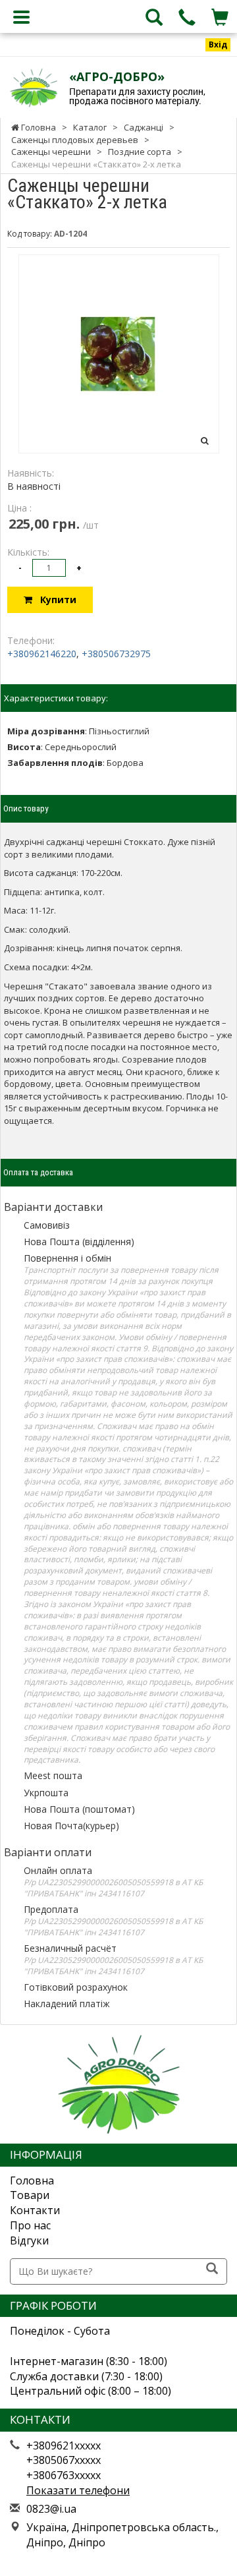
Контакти (35, 2210)
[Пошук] (212, 2269)
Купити (54, 600)
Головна (32, 2181)
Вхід (218, 44)
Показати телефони (78, 2490)
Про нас (30, 2225)
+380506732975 (116, 654)
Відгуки (29, 2240)
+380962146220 (42, 654)
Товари (30, 2195)
